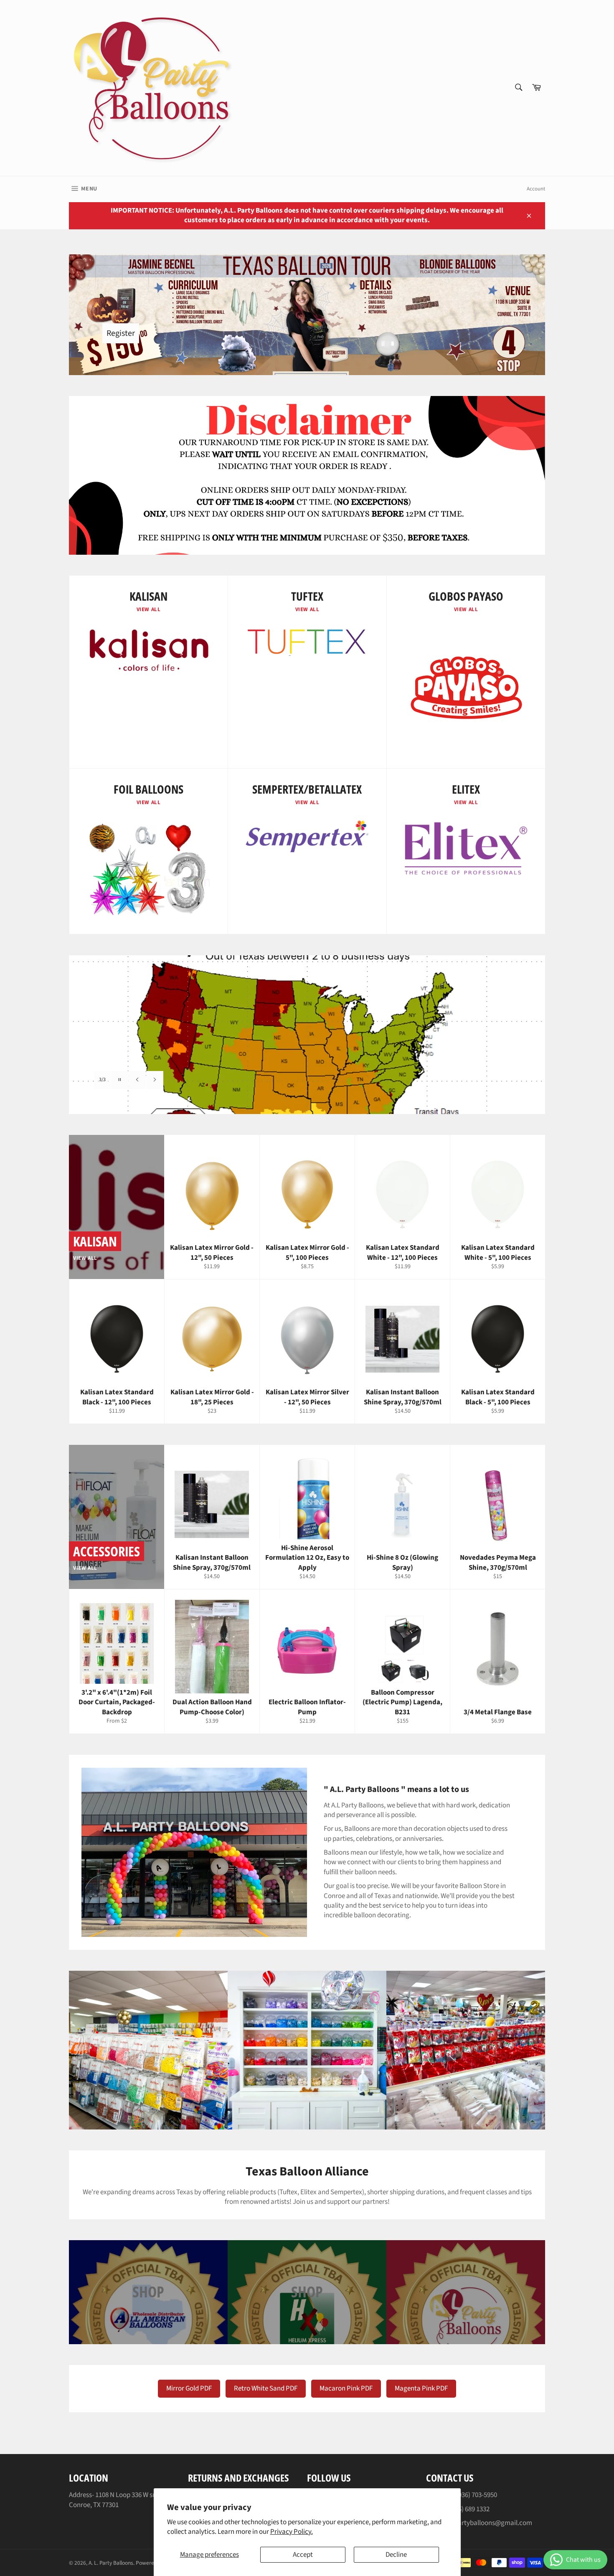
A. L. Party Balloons (111, 2563)
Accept (303, 2555)
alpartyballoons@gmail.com (490, 2523)
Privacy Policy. (292, 2532)
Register (121, 333)
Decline (396, 2555)
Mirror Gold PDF (189, 2388)
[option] (307, 1035)
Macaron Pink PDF (346, 2388)
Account (536, 189)
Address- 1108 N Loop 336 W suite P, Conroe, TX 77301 (119, 2500)
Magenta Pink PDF (421, 2388)
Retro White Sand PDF (266, 2388)
